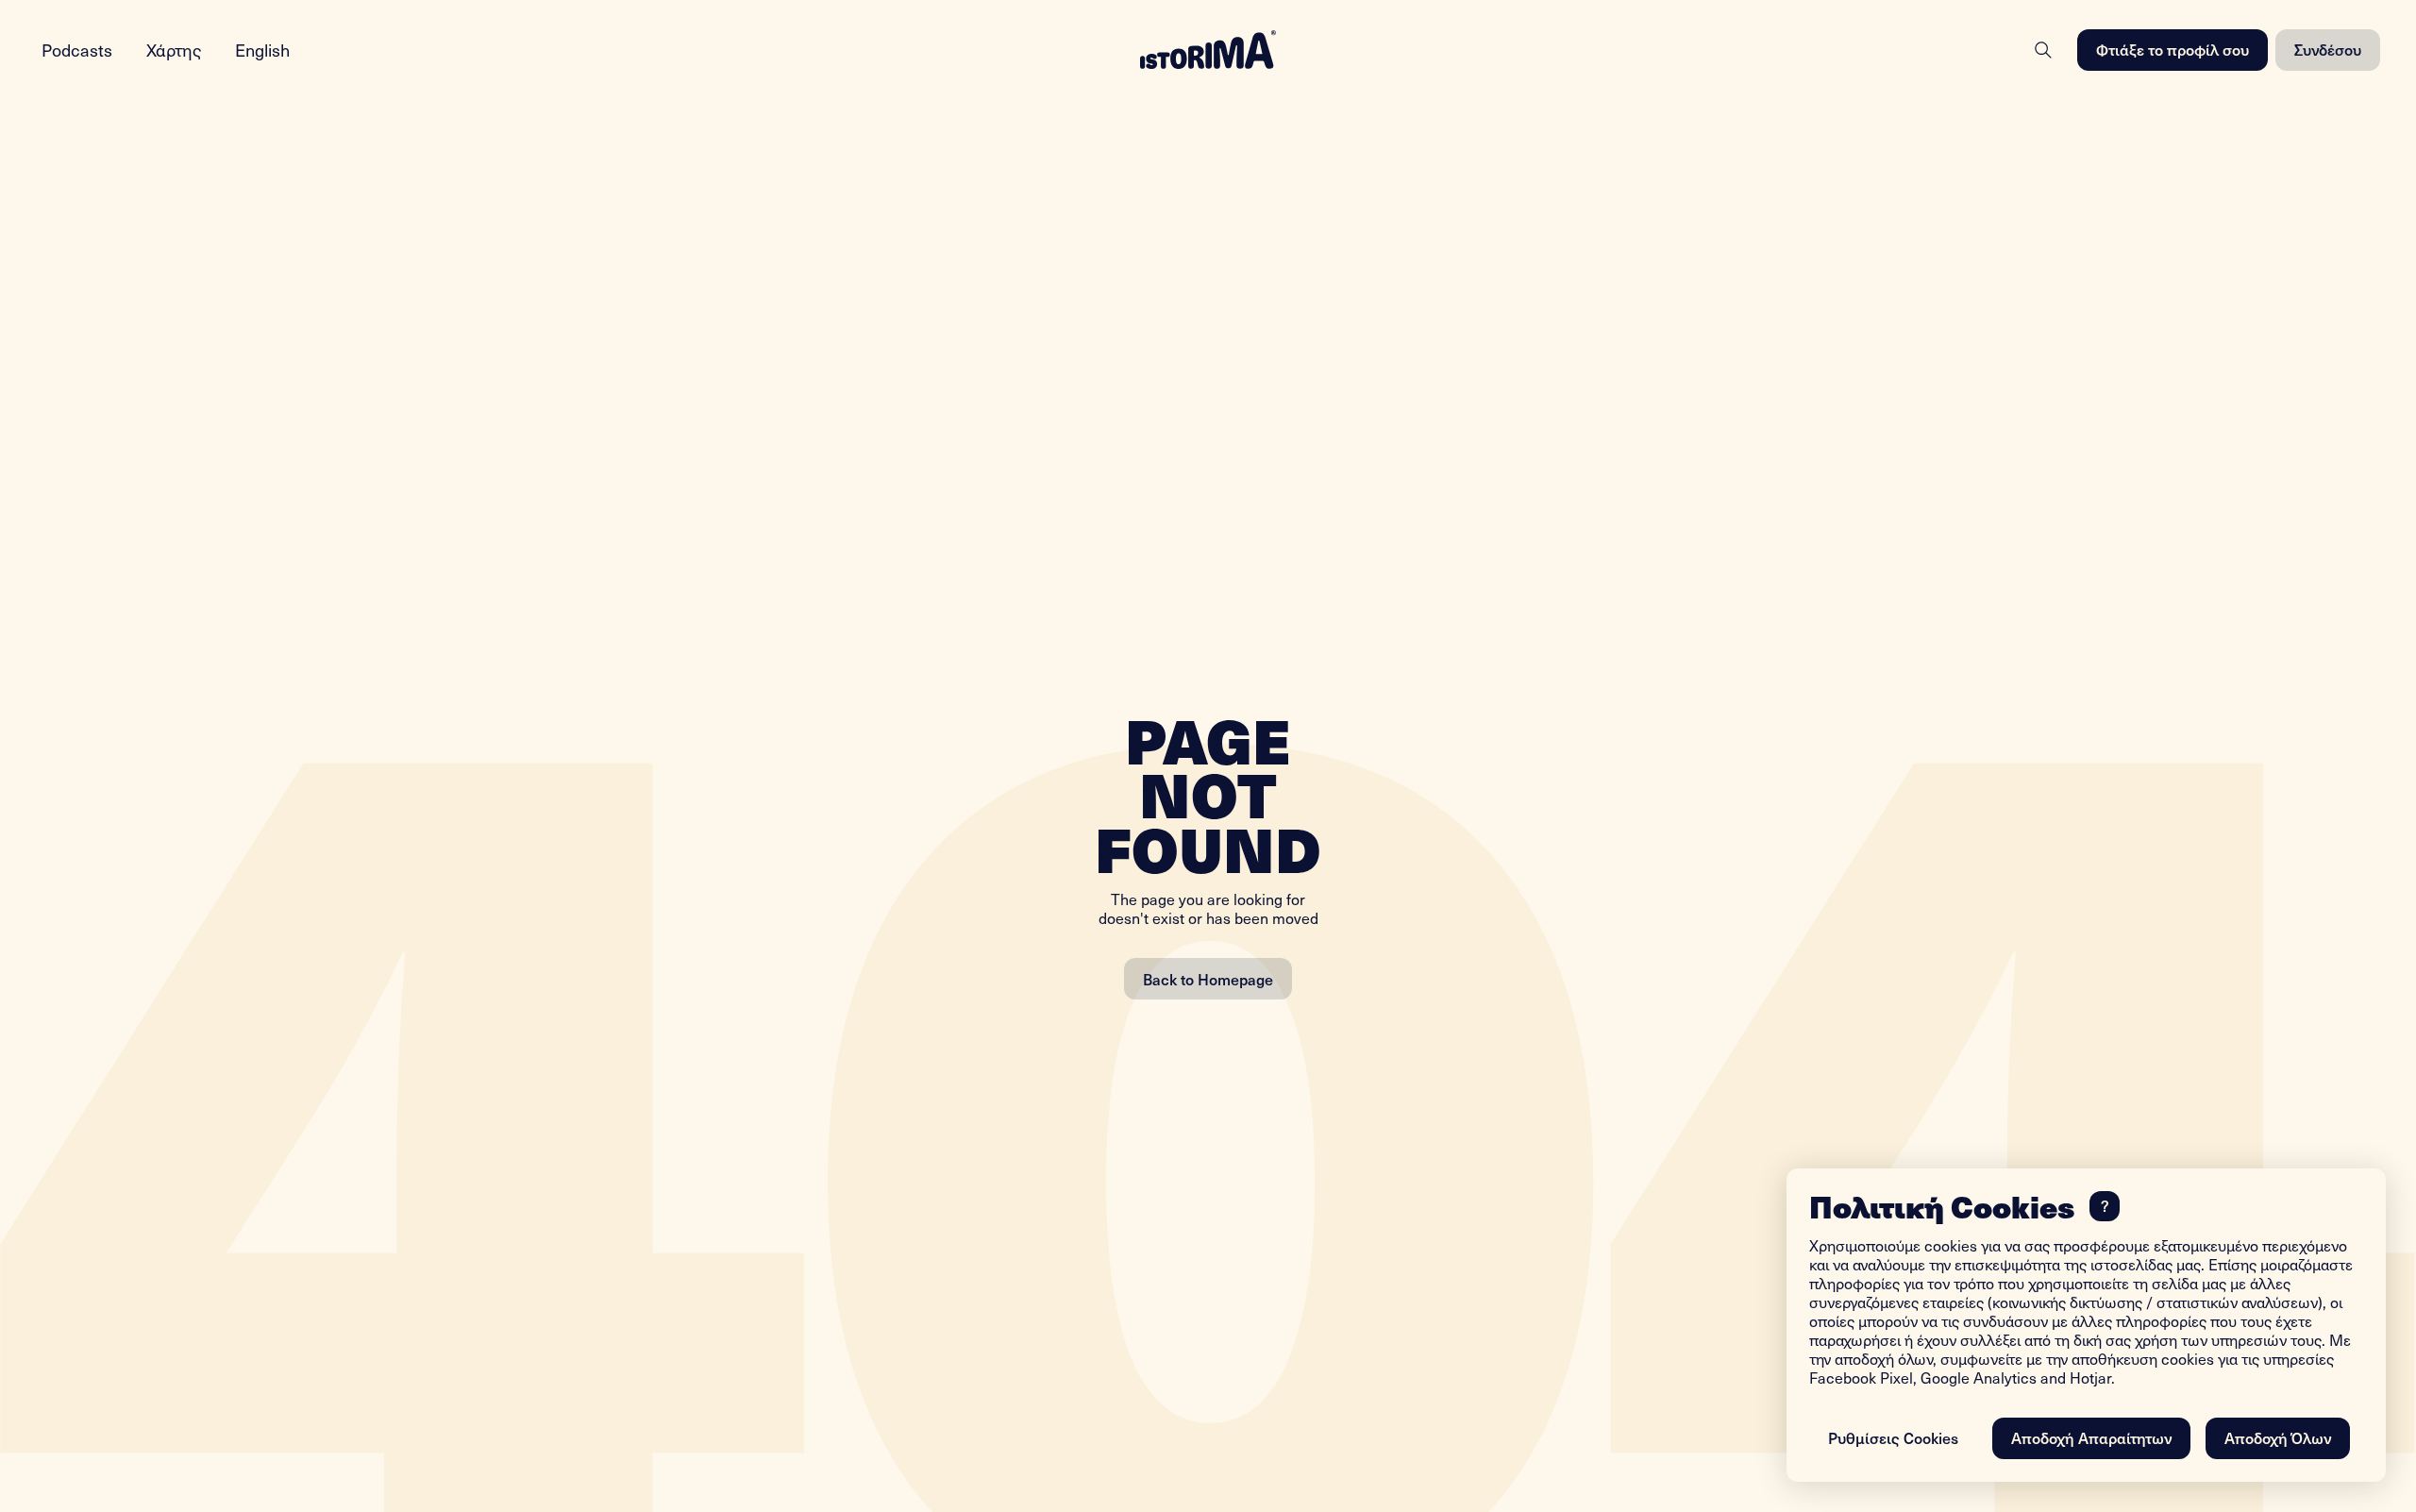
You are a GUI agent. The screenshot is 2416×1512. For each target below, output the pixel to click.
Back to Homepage (1208, 979)
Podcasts (77, 50)
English (262, 50)
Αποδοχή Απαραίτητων (2091, 1437)
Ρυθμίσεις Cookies (1893, 1437)
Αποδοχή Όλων (2278, 1437)
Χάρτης (174, 50)
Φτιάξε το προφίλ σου (2173, 49)
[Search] (2043, 50)
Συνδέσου (2328, 49)
